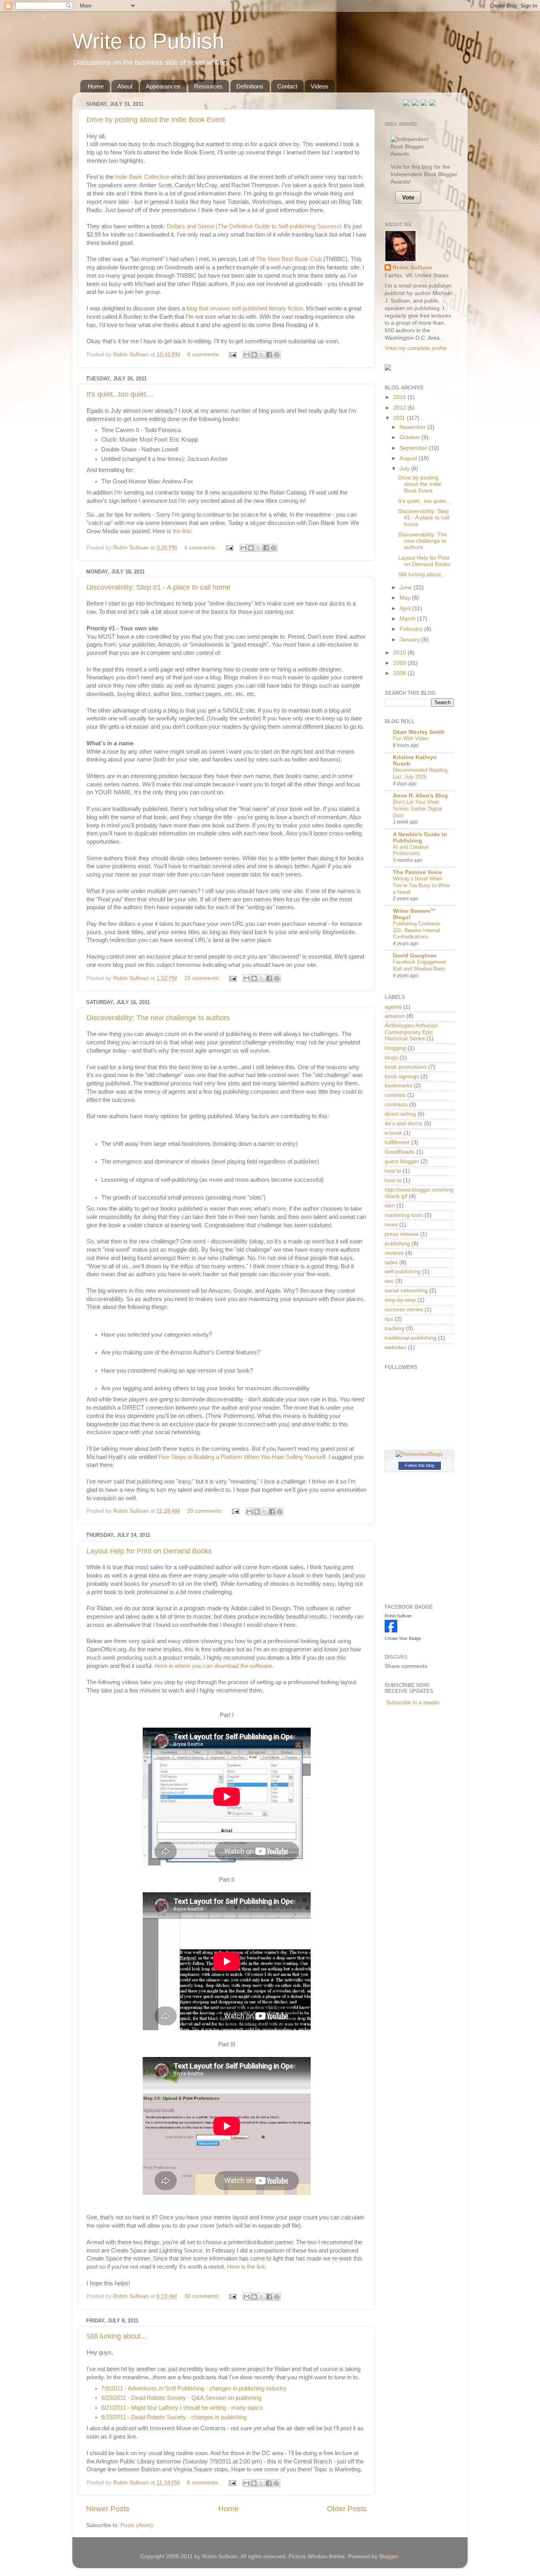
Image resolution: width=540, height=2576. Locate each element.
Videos (320, 86)
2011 (400, 418)
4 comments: (201, 548)
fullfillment (397, 1142)
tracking (395, 1328)
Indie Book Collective (142, 177)
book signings (402, 1076)
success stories (404, 1310)
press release (402, 1234)
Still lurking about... (117, 2336)
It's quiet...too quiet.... (120, 394)
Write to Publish (148, 41)
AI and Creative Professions (411, 850)
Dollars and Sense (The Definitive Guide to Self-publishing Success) (254, 226)
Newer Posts (108, 2509)
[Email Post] (232, 354)
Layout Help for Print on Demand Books (149, 1551)
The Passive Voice (417, 872)
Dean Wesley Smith (419, 732)
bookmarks (398, 1086)
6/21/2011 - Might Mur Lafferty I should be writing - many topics (182, 2408)
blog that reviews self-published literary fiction (245, 308)
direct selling (400, 1114)
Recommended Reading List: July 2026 (420, 773)
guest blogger (402, 1161)
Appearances (163, 86)
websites (396, 1347)
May (406, 598)
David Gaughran (415, 956)
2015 (400, 397)
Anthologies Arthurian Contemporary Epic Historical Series (411, 1032)
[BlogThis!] (254, 355)
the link (182, 531)
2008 (400, 673)
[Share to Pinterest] (277, 355)
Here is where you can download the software (213, 1666)
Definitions (250, 86)
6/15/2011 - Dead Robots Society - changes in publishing (174, 2417)
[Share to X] (262, 355)
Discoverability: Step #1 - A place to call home (159, 587)
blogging (395, 1048)
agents (393, 1007)
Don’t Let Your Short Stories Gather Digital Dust (417, 809)
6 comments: (204, 354)
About (125, 86)
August (409, 458)
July (405, 469)
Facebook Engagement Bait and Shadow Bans (419, 965)
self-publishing (403, 1272)
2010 (400, 653)
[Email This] (247, 355)
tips (389, 1319)
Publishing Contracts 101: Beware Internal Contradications (417, 930)
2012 (400, 408)
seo (389, 1281)
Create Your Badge (403, 1638)
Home (96, 86)
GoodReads (400, 1152)
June (407, 588)
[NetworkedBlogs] (419, 1454)
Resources (208, 86)
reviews (394, 1253)
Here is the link (246, 2267)
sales (391, 1263)
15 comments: (203, 978)
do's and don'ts (404, 1123)
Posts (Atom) (137, 2525)
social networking (406, 1291)
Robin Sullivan (412, 268)
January (411, 640)
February (412, 629)
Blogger (389, 2556)
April (406, 608)
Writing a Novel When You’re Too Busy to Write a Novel (421, 885)
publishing (397, 1244)
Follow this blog (419, 1465)
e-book (393, 1133)
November (413, 427)
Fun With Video (411, 738)
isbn (390, 1206)
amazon (395, 1016)
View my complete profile (416, 348)
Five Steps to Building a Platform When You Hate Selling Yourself (242, 1457)
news (391, 1225)
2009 (400, 663)
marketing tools (404, 1215)
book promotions (406, 1067)
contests (395, 1095)
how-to (393, 1180)
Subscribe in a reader (413, 1703)
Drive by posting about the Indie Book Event (156, 120)
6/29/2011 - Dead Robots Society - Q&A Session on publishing (181, 2398)
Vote (408, 197)
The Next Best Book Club (289, 259)
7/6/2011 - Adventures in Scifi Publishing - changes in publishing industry (194, 2388)
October (411, 437)
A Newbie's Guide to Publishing (420, 838)
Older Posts (347, 2509)
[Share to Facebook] (269, 355)
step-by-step (400, 1300)
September (414, 448)
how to (393, 1171)
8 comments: (204, 2483)
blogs (391, 1058)
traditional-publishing (411, 1338)
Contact (287, 86)
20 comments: (206, 1511)
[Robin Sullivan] (391, 1631)
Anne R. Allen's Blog (420, 796)
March (408, 619)
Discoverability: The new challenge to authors (158, 1018)
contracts (396, 1105)
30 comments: (203, 2296)
